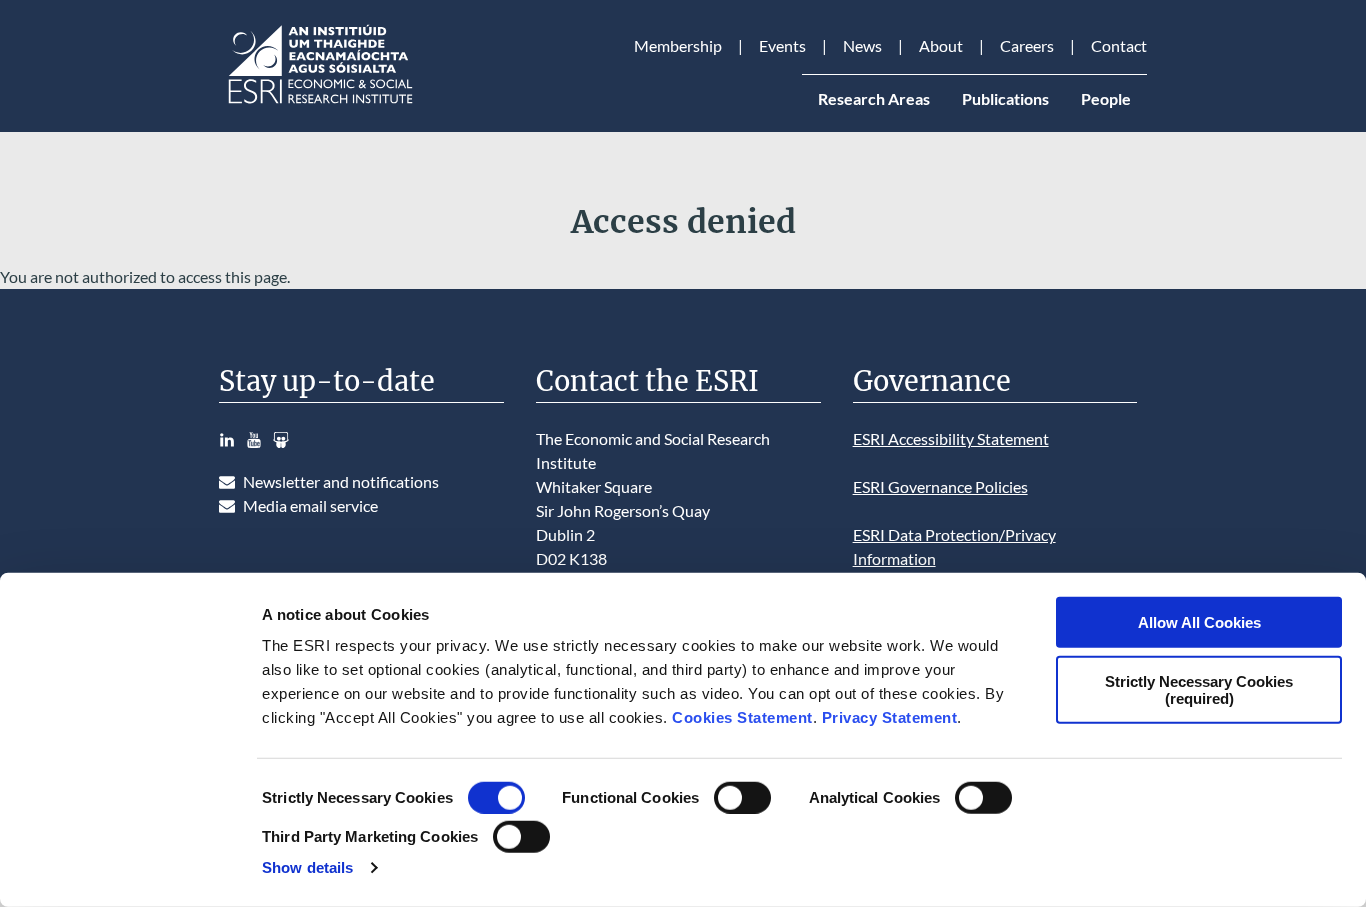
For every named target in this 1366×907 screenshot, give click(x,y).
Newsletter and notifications (341, 481)
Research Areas (874, 98)
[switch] (742, 798)
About (941, 45)
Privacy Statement (890, 717)
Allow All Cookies (1199, 622)
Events (782, 45)
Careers (1027, 45)
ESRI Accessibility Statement (951, 438)
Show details (307, 867)
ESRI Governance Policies (940, 486)
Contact (1119, 45)
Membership (678, 45)
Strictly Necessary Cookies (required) (1199, 689)
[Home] (319, 103)
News (862, 45)
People (1106, 98)
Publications (1005, 98)
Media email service (310, 505)
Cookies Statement (742, 717)
